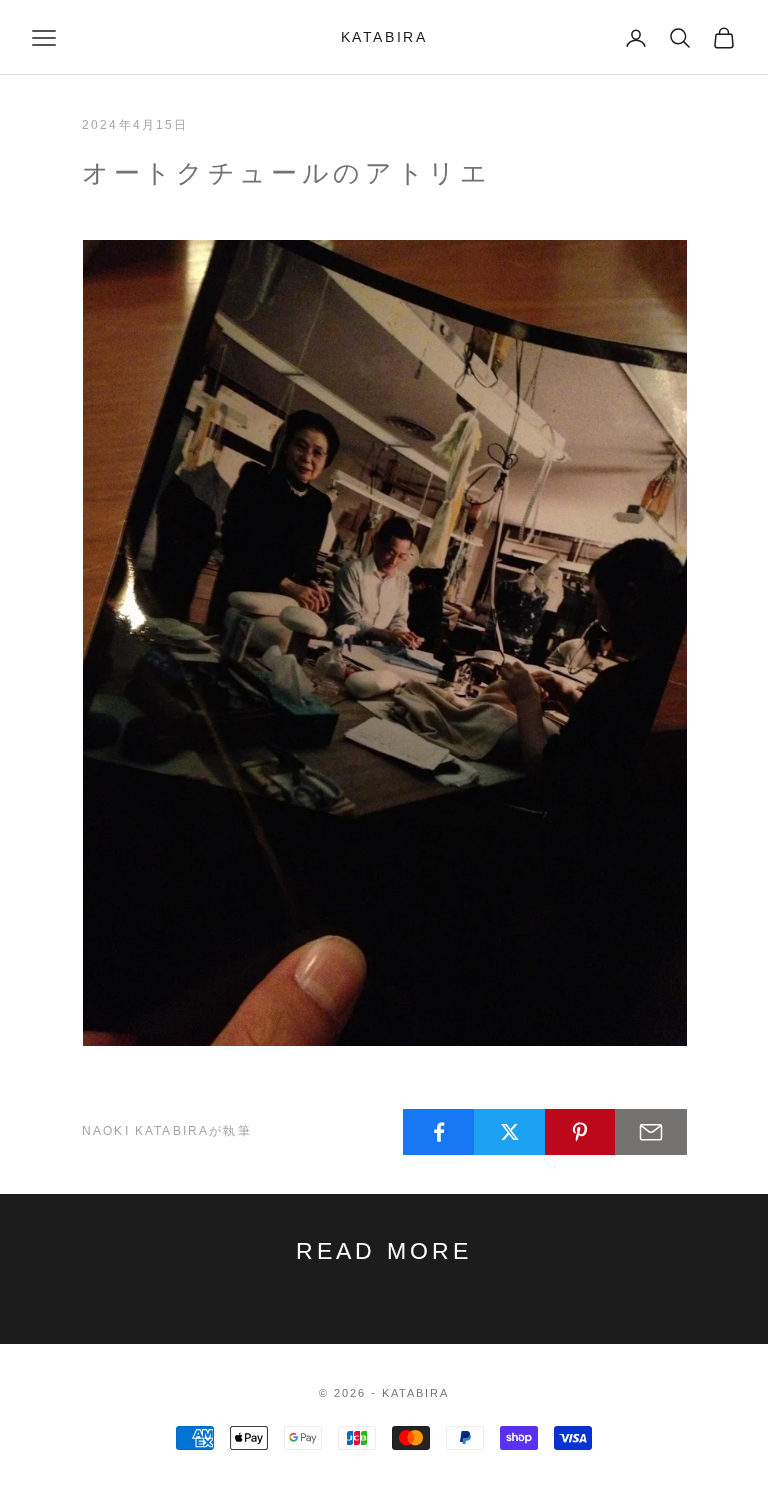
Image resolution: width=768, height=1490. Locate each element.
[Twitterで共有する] (510, 1132)
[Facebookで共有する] (439, 1132)
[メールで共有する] (651, 1132)
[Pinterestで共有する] (581, 1132)
